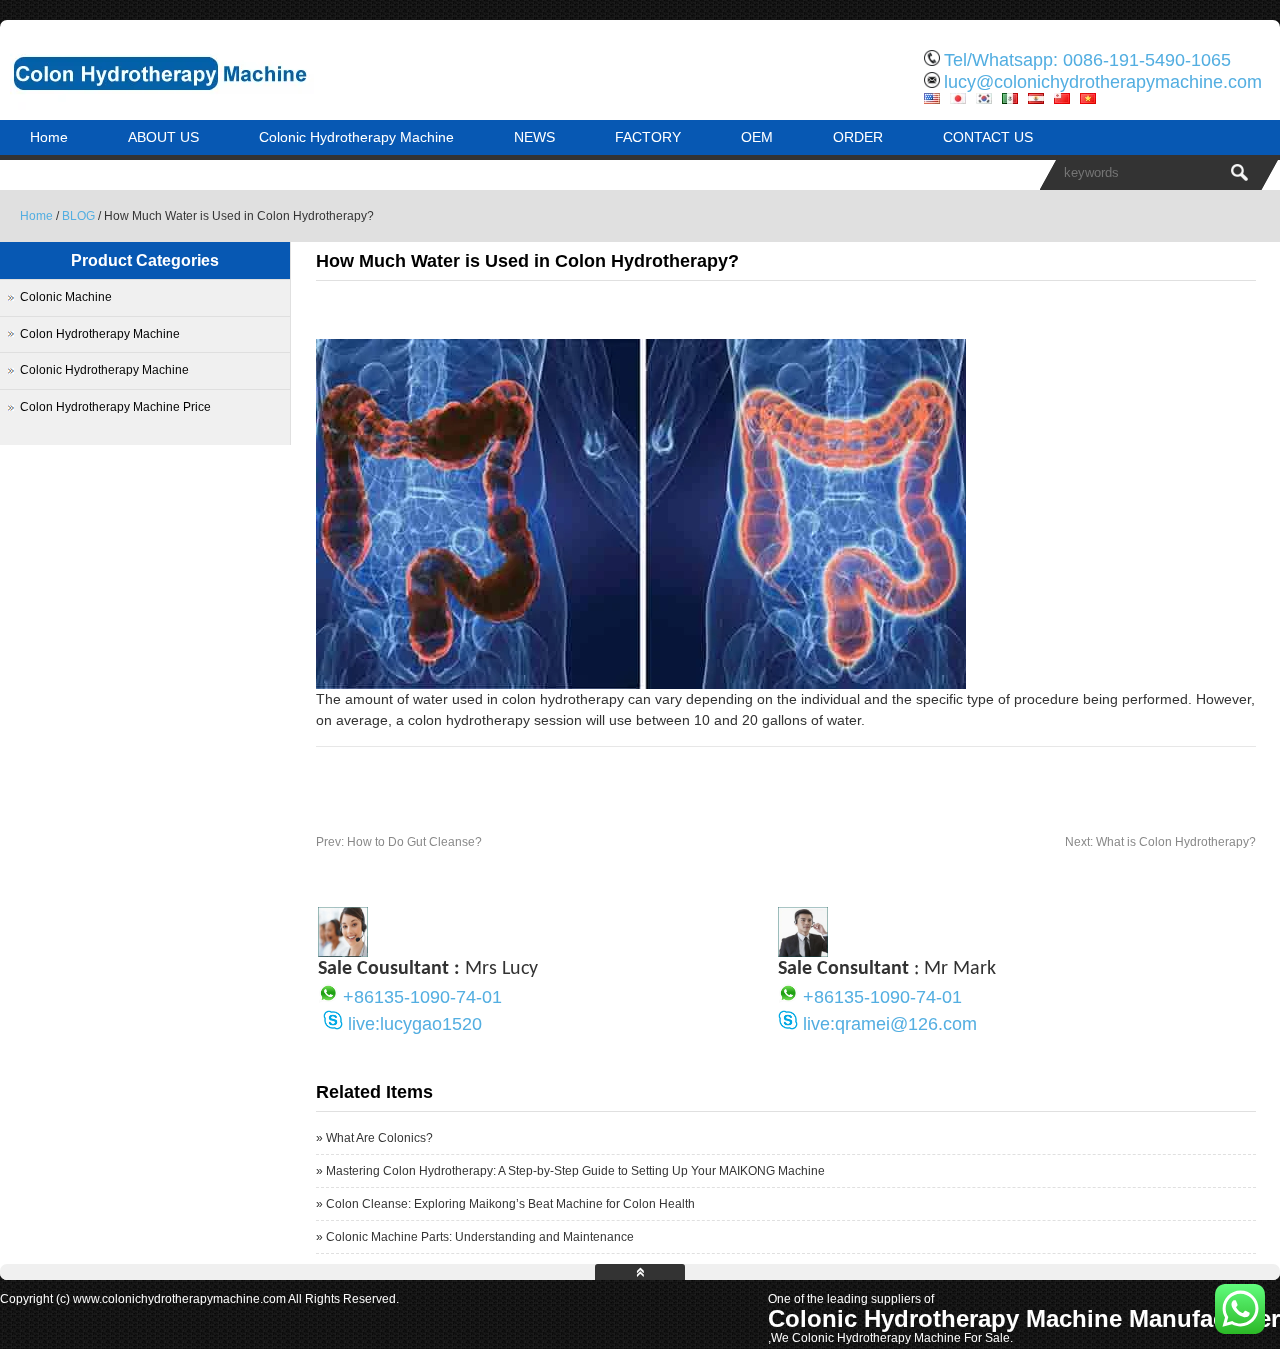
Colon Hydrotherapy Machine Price (115, 407)
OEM (757, 137)
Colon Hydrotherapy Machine (100, 334)
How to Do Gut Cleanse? (399, 842)
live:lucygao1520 (415, 1024)
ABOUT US (163, 137)
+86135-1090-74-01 (422, 997)
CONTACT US (988, 137)
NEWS (534, 137)
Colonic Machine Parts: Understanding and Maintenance (480, 1237)
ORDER (858, 137)
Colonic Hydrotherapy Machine (356, 137)
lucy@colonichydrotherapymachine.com (1103, 82)
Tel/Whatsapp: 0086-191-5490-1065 (1087, 60)
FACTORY (648, 137)
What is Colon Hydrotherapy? (1160, 842)
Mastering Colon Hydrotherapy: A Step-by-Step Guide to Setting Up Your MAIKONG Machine (575, 1171)
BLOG (78, 216)
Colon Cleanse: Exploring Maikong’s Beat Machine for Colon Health (510, 1204)
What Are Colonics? (379, 1138)
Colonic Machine (66, 297)
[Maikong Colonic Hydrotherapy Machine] (210, 105)
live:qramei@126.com (890, 1024)
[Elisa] (343, 952)
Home (49, 137)
